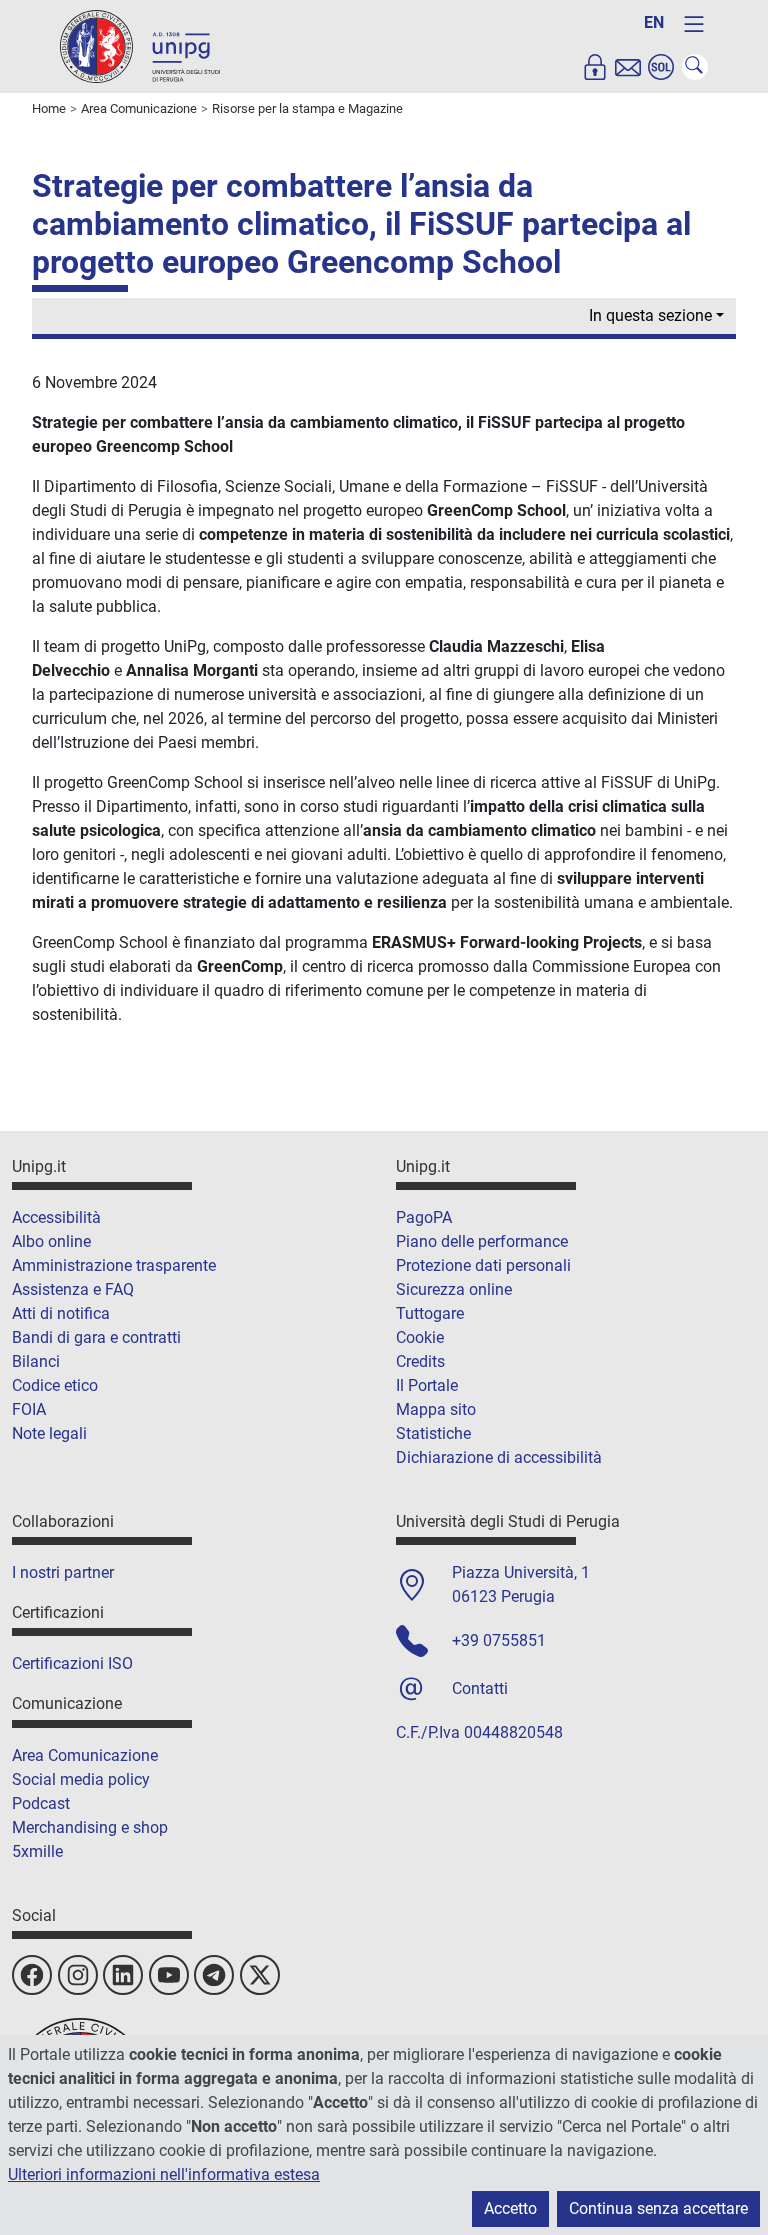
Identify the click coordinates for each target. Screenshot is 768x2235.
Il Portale (427, 1385)
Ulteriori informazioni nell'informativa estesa (164, 2174)
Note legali (49, 1433)
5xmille (37, 1851)
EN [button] (654, 22)
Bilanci (36, 1361)
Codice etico (55, 1385)
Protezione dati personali (483, 1265)
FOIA (29, 1409)
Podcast (41, 1803)
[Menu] (694, 24)
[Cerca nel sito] (695, 67)
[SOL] (661, 67)
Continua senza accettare (658, 2208)
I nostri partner (63, 1572)
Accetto (510, 2208)
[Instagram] (78, 1975)
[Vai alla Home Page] (140, 45)
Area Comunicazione (85, 1755)
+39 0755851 (499, 1640)
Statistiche (433, 1433)
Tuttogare (430, 1313)
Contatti (480, 1688)
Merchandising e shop (90, 1827)
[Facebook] (32, 1975)
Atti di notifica (61, 1313)
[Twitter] (260, 1975)
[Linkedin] (123, 1975)
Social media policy (81, 1779)
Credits (420, 1361)
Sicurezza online (454, 1289)
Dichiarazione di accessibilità (499, 1457)
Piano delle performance (482, 1241)
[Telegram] (214, 1975)
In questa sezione (650, 315)
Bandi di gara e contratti (96, 1337)
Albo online (51, 1241)
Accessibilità (56, 1217)
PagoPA (424, 1217)
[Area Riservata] (595, 67)
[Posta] (628, 67)
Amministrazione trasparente (114, 1265)
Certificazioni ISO (72, 1663)
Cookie (420, 1337)
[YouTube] (169, 1975)
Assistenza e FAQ (73, 1289)
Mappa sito (436, 1409)
